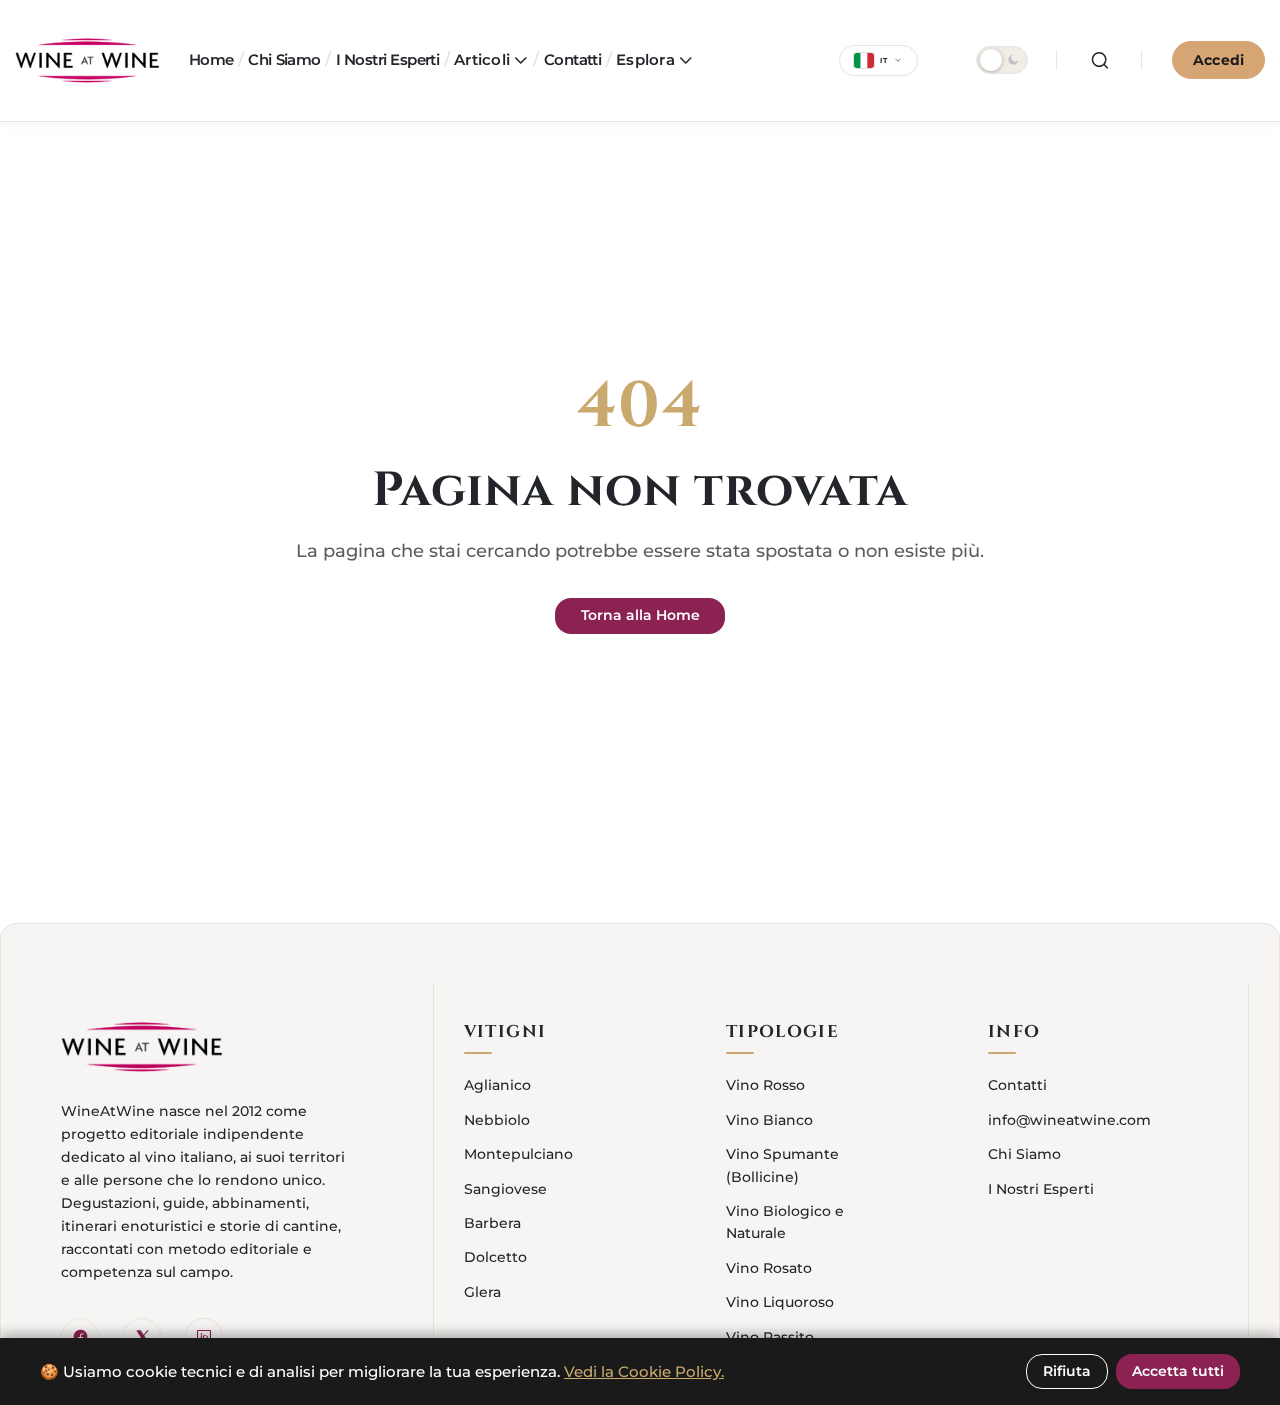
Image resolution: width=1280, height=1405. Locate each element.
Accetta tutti (1178, 1371)
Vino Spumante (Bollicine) (782, 1165)
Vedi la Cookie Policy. (644, 1371)
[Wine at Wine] (87, 60)
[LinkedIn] (204, 1337)
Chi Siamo (1024, 1154)
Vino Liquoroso (780, 1302)
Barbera (492, 1223)
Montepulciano (518, 1154)
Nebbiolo (497, 1120)
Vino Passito (770, 1337)
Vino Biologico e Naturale (785, 1222)
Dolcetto (495, 1257)
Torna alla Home (640, 615)
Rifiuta (1067, 1371)
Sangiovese (505, 1189)
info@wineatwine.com (1069, 1120)
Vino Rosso (765, 1085)
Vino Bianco (769, 1120)
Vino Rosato (769, 1268)
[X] (142, 1337)
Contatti (1017, 1085)
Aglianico (497, 1085)
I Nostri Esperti (1041, 1189)
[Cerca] (1100, 60)
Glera (482, 1292)
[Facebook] (80, 1337)
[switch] (1002, 60)
